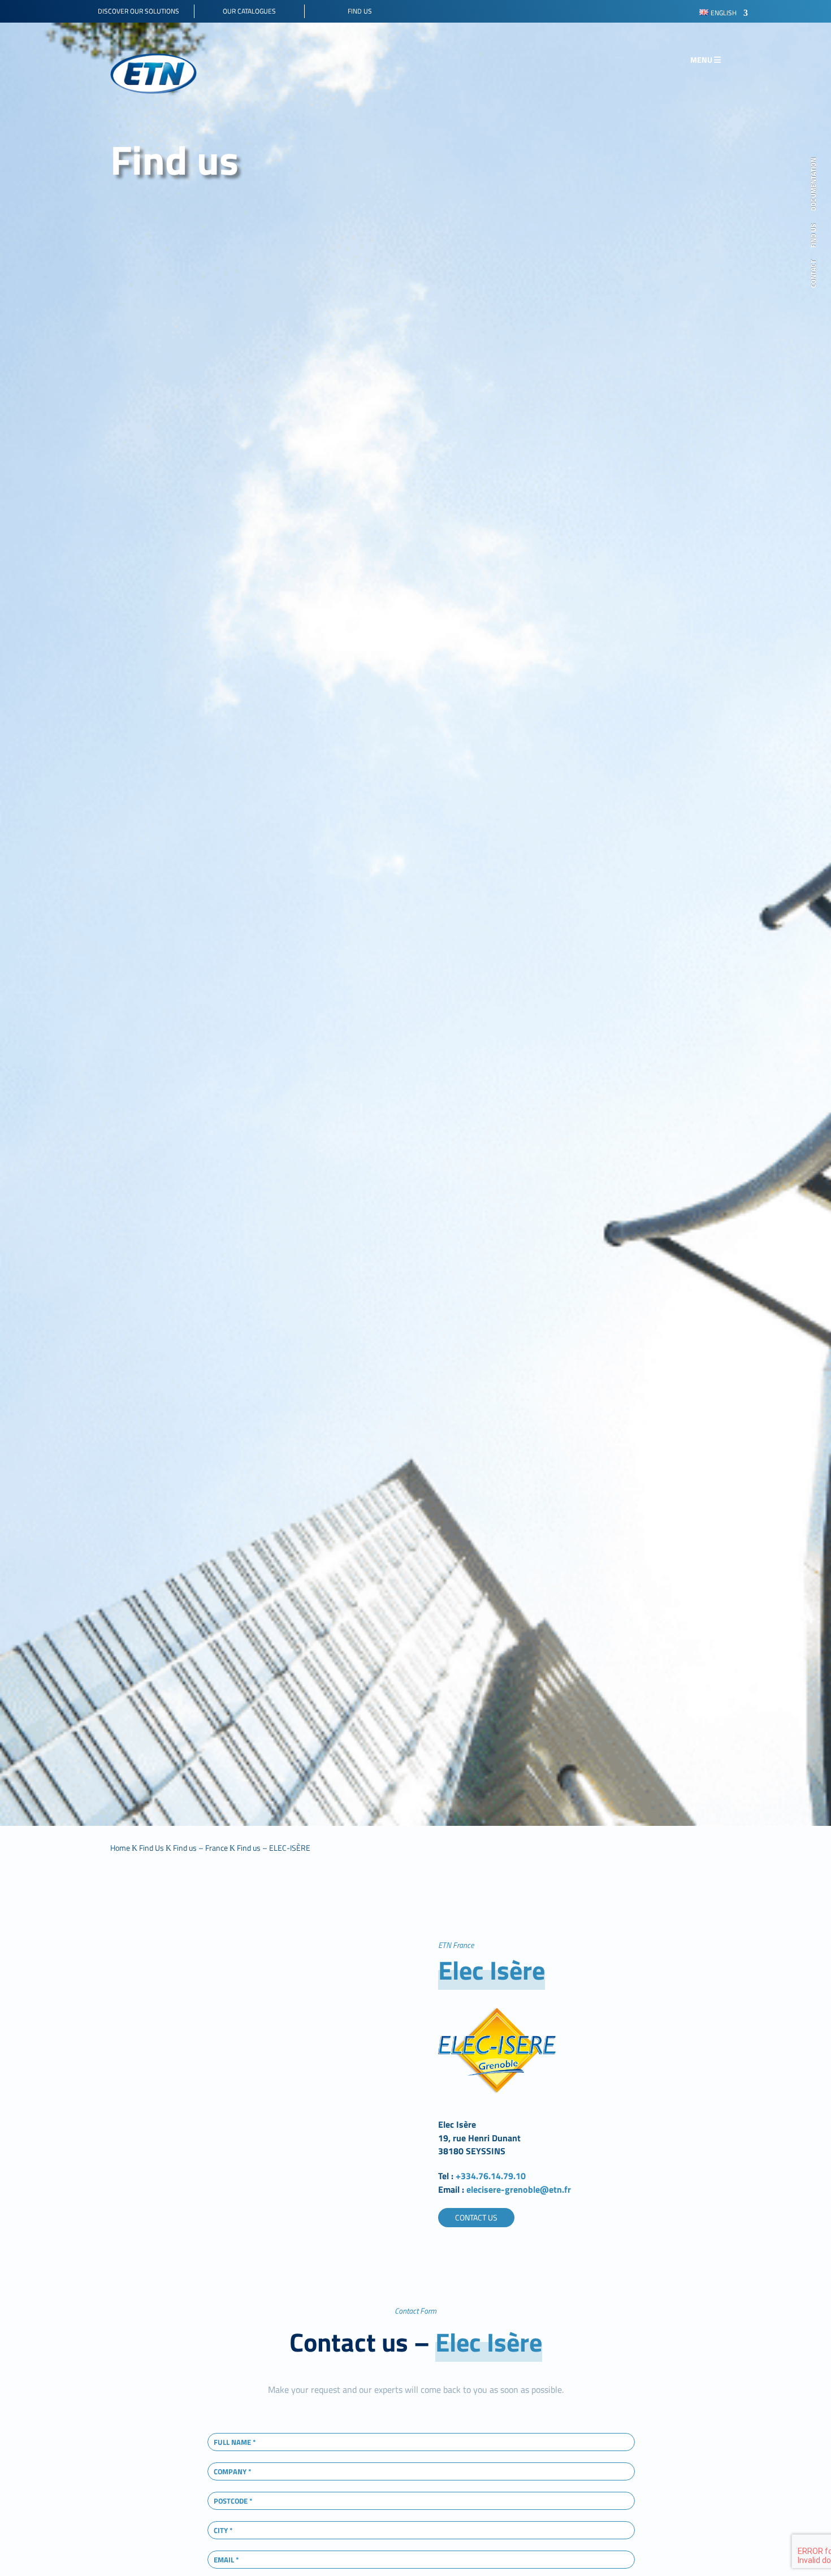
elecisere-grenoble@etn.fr (518, 2189)
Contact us (476, 2217)
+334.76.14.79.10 (491, 2176)
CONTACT (814, 274)
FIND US (814, 235)
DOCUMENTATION (814, 184)
